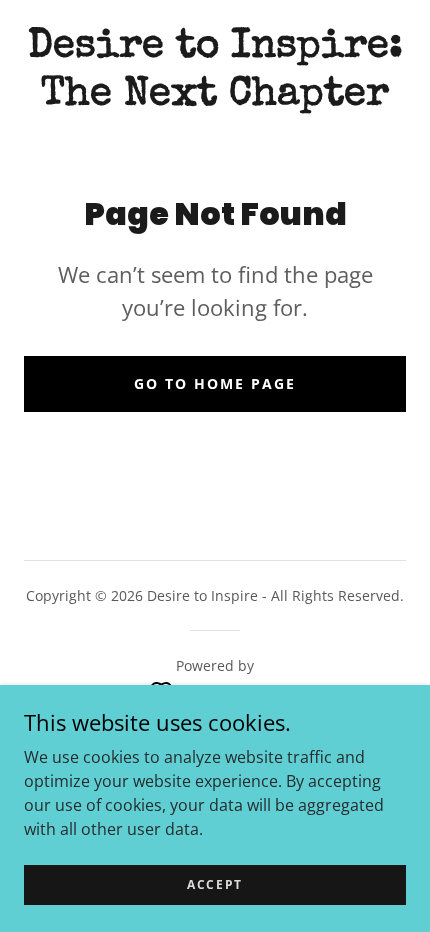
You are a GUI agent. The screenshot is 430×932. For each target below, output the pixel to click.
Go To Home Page (215, 383)
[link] (215, 72)
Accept (215, 884)
